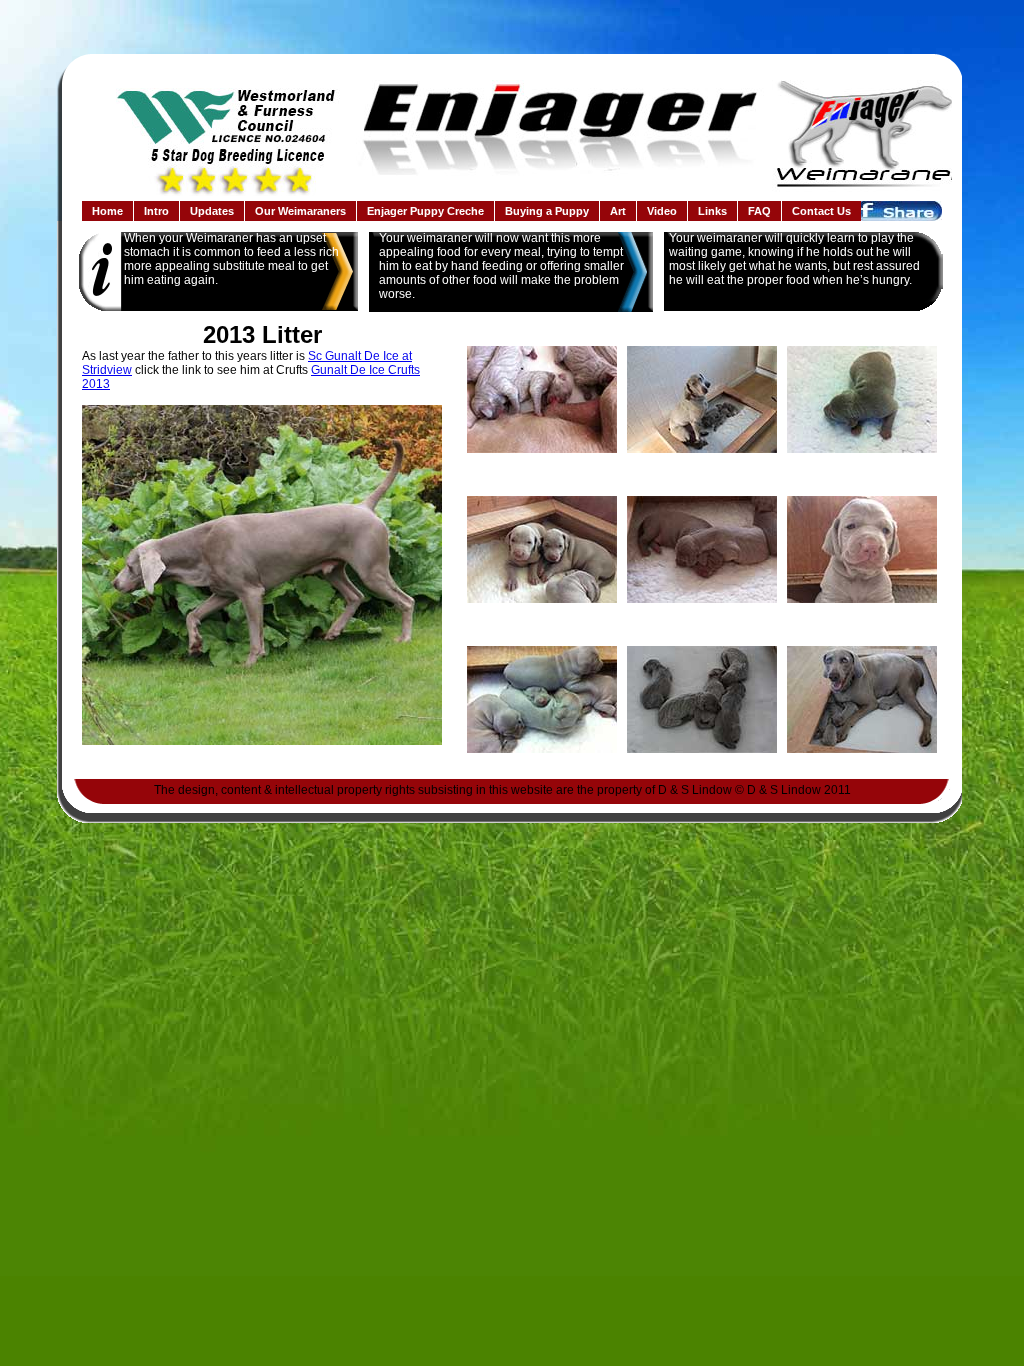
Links (712, 211)
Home (107, 211)
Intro (156, 211)
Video (662, 211)
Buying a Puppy (547, 211)
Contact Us (821, 211)
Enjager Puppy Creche (425, 211)
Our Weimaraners (300, 211)
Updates (212, 211)
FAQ (759, 211)
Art (618, 211)
